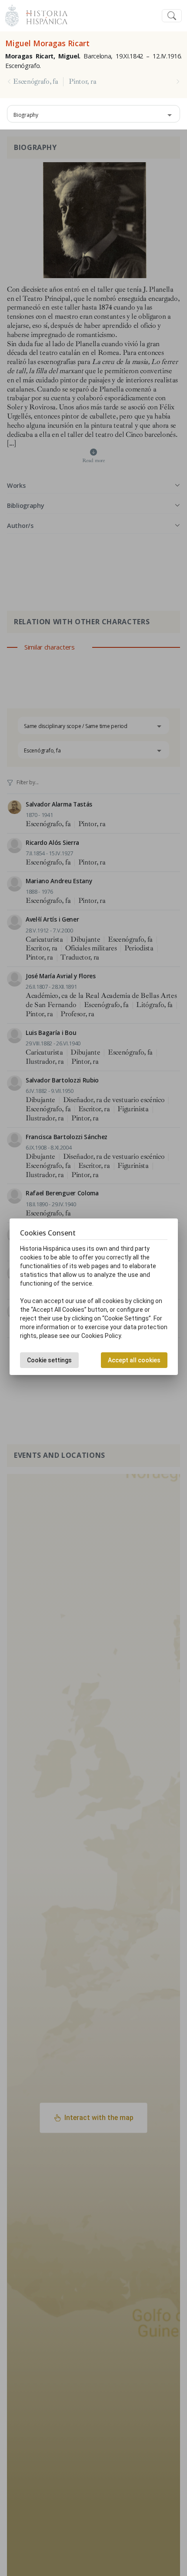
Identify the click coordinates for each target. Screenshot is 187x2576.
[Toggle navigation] (172, 16)
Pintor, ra (82, 82)
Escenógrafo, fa (35, 82)
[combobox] (93, 114)
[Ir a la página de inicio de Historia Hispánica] (43, 15)
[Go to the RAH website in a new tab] (12, 15)
